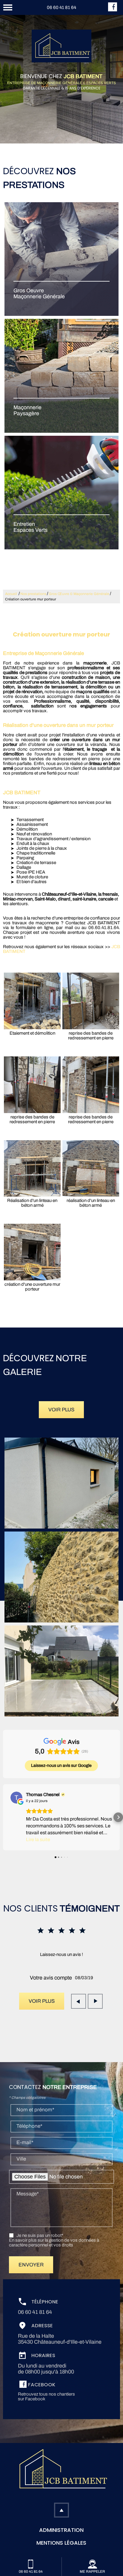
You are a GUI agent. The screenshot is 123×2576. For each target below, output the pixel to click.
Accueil (11, 594)
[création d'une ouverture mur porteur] (32, 1252)
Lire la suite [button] (38, 1839)
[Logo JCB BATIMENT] (61, 46)
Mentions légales (61, 2543)
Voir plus (61, 1410)
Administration (61, 2530)
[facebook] (113, 10)
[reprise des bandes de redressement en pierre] (91, 1001)
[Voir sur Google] (16, 1798)
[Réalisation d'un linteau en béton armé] (32, 1169)
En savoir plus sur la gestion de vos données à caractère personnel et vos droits (54, 2243)
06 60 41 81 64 (61, 7)
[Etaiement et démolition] (32, 1001)
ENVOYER (31, 2265)
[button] (5, 1817)
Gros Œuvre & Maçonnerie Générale (79, 594)
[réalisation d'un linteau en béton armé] (91, 1169)
